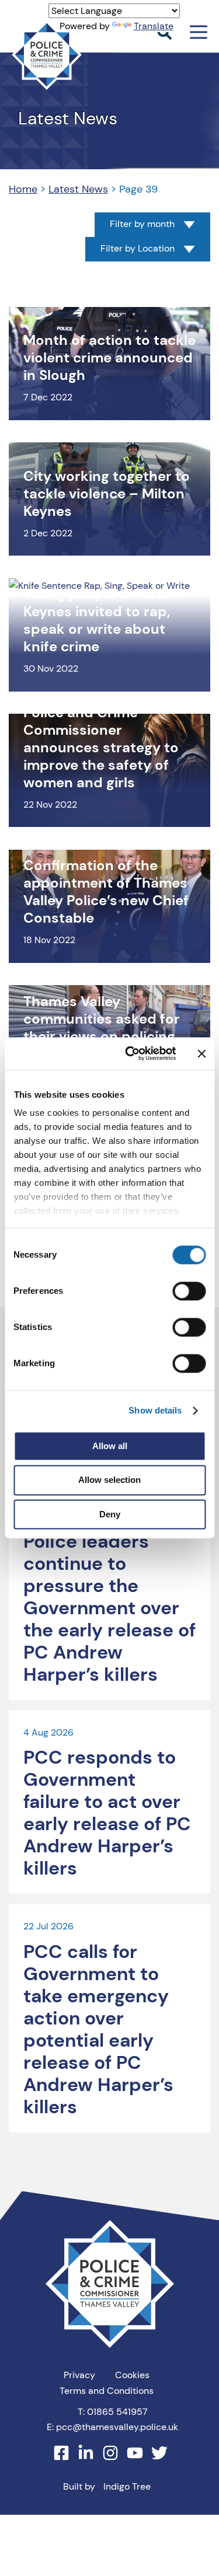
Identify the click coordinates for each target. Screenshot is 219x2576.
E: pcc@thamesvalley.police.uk (112, 2427)
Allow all (110, 1446)
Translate (154, 26)
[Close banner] (201, 1053)
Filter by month (142, 224)
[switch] (189, 1291)
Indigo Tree (127, 2486)
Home (23, 189)
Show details (155, 1410)
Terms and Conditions (107, 2391)
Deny (110, 1514)
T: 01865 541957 (113, 2412)
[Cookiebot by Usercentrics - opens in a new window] (131, 1053)
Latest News (78, 189)
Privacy (79, 2375)
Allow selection (109, 1480)
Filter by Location (138, 249)
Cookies (132, 2375)
